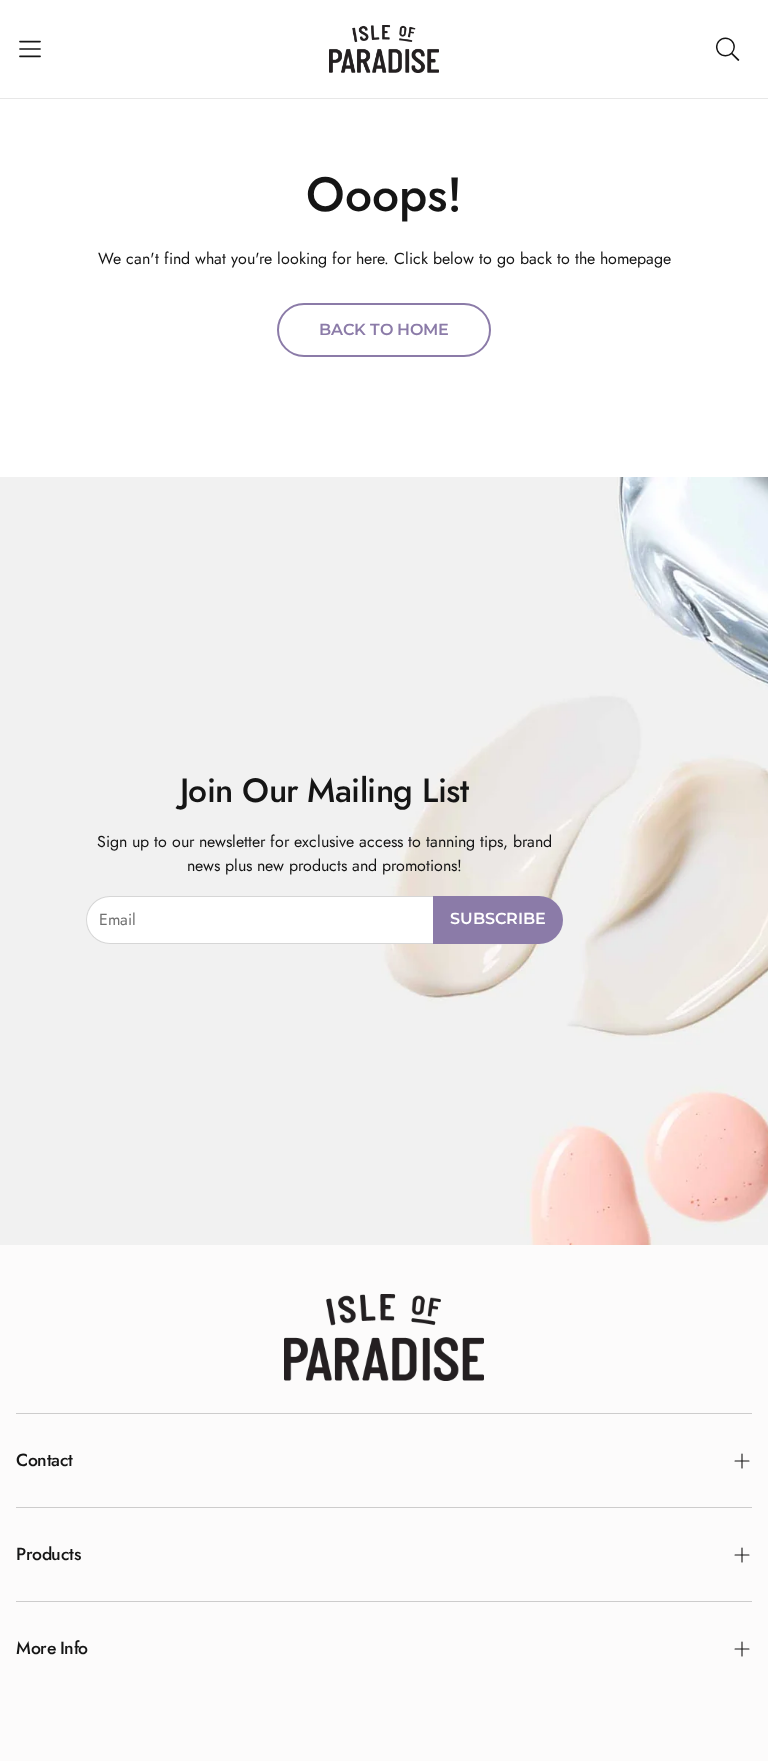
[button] (30, 49)
